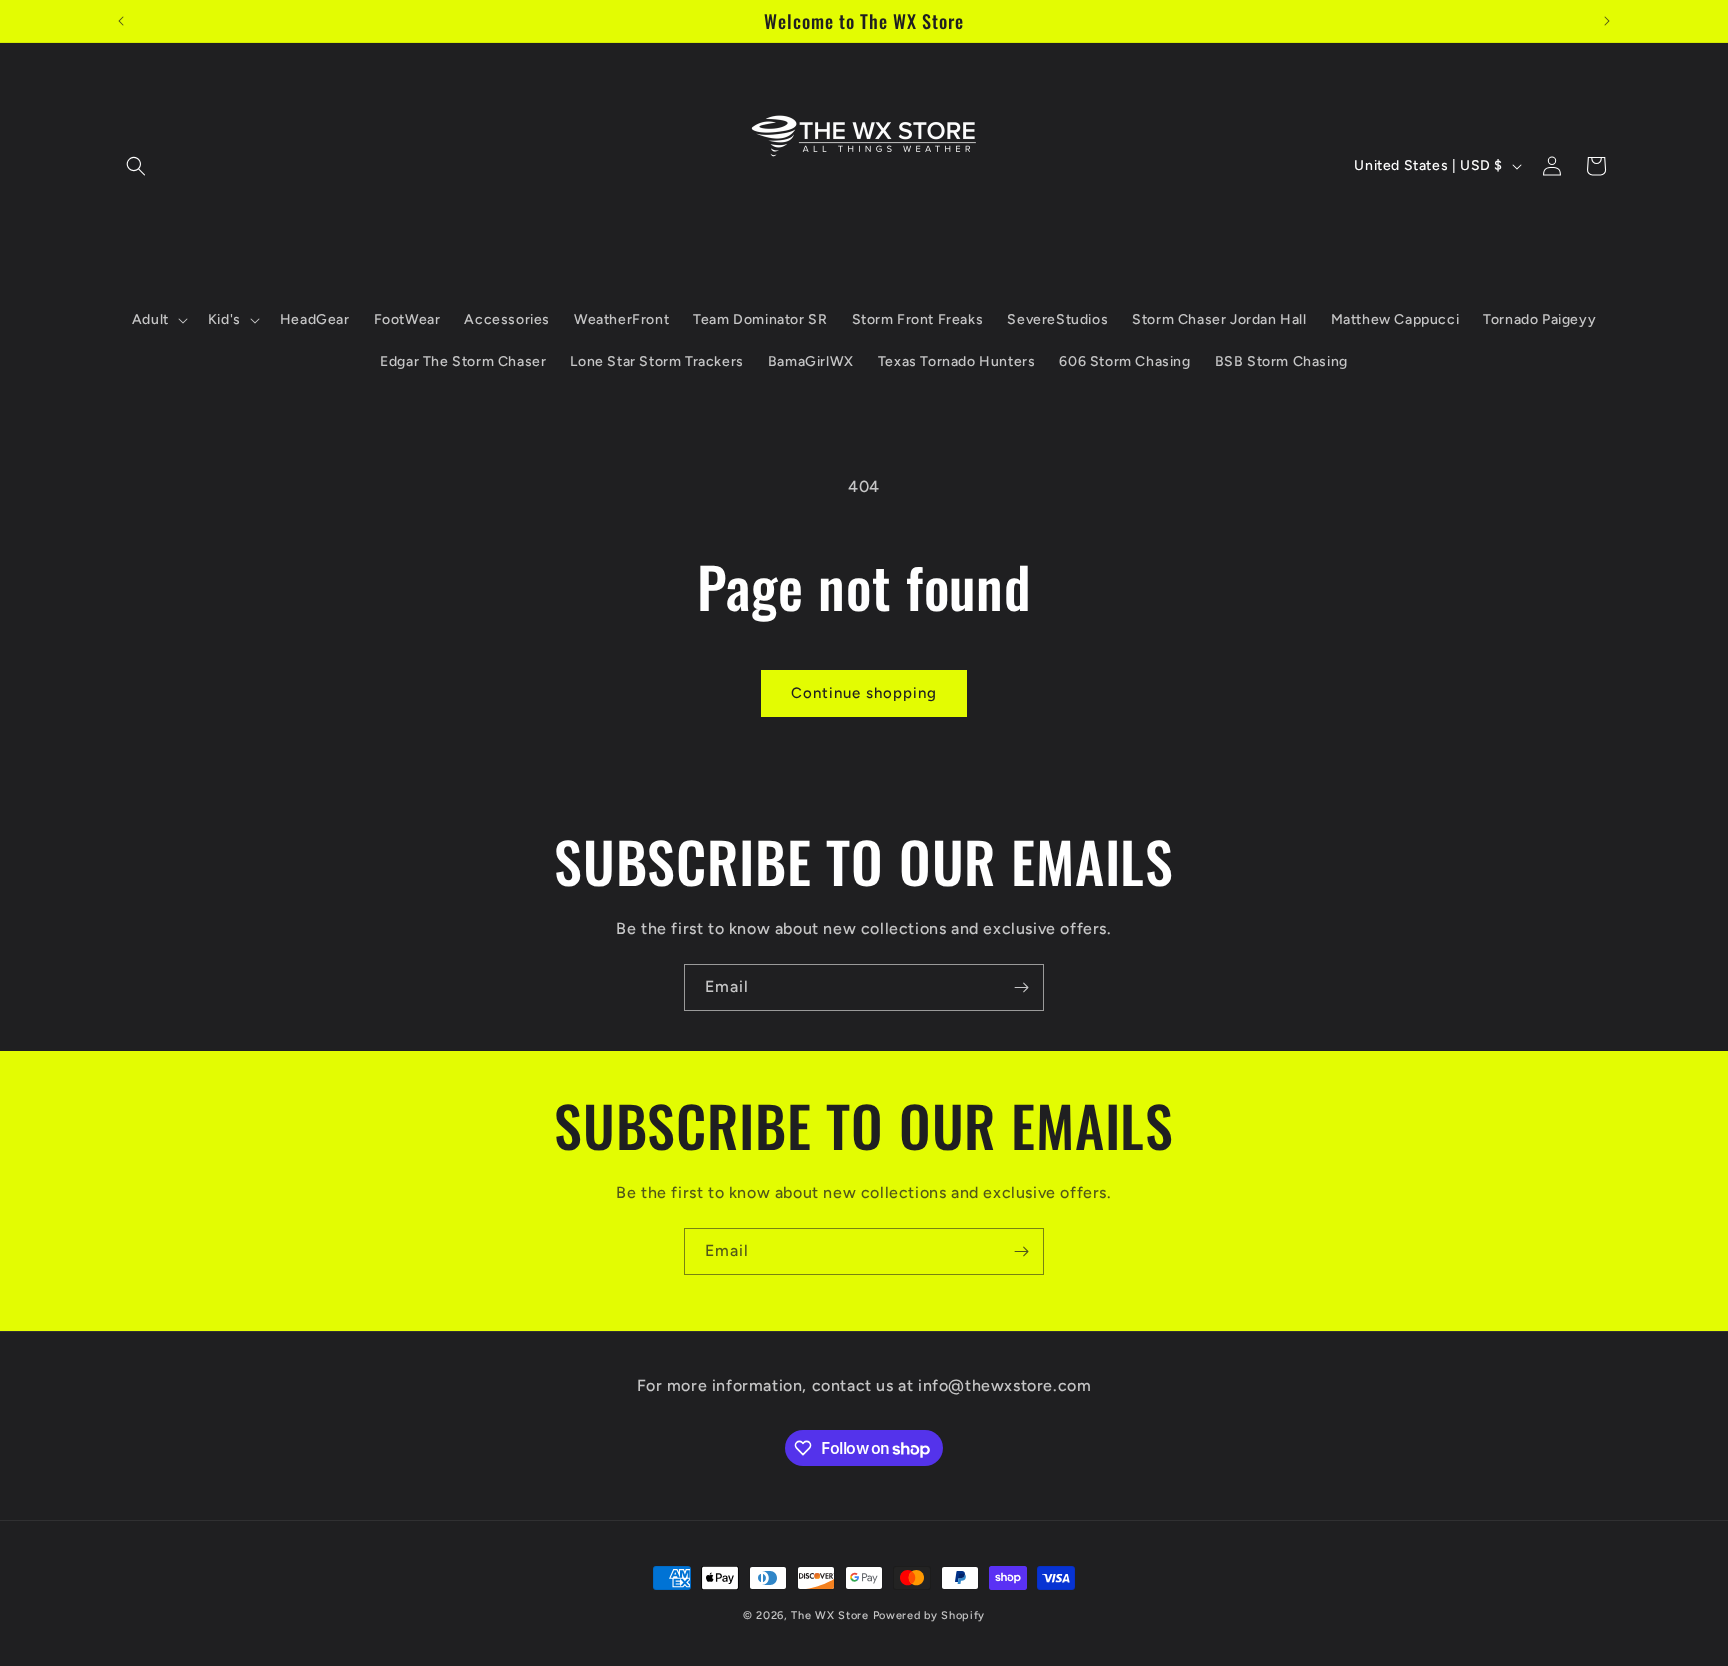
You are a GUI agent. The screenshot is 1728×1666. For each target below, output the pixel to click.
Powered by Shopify (929, 1615)
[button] (136, 166)
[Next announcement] (1607, 21)
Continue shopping (864, 693)
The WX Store (829, 1615)
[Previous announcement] (121, 21)
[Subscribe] (1021, 987)
